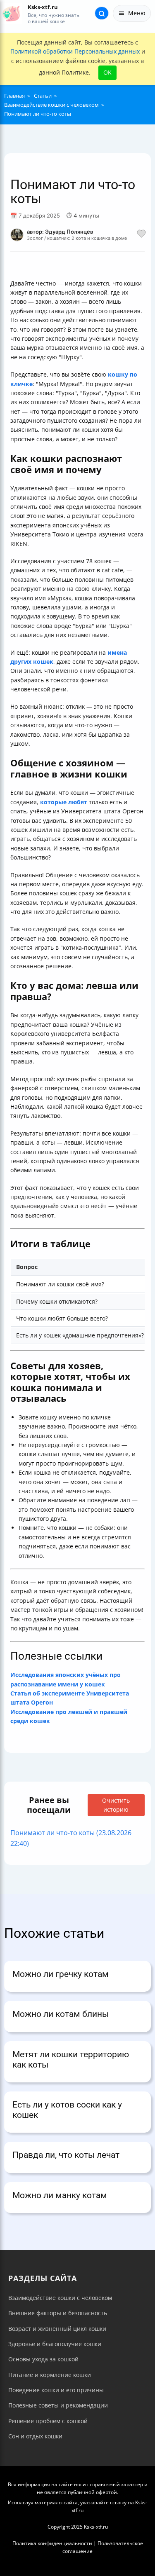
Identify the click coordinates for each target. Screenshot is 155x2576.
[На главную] (11, 13)
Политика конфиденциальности (52, 2543)
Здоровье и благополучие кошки (55, 2344)
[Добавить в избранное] (141, 235)
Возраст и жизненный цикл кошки (57, 2329)
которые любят (64, 802)
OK (107, 72)
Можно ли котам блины (61, 2014)
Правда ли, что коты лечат (66, 2155)
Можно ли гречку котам (61, 1974)
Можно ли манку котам (60, 2195)
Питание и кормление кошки (50, 2375)
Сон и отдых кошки (35, 2436)
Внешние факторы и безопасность (58, 2313)
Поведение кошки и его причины (56, 2390)
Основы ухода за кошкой (43, 2359)
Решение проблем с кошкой (48, 2421)
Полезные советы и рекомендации (58, 2405)
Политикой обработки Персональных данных (75, 51)
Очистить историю (116, 1805)
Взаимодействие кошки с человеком (60, 2298)
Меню (137, 13)
